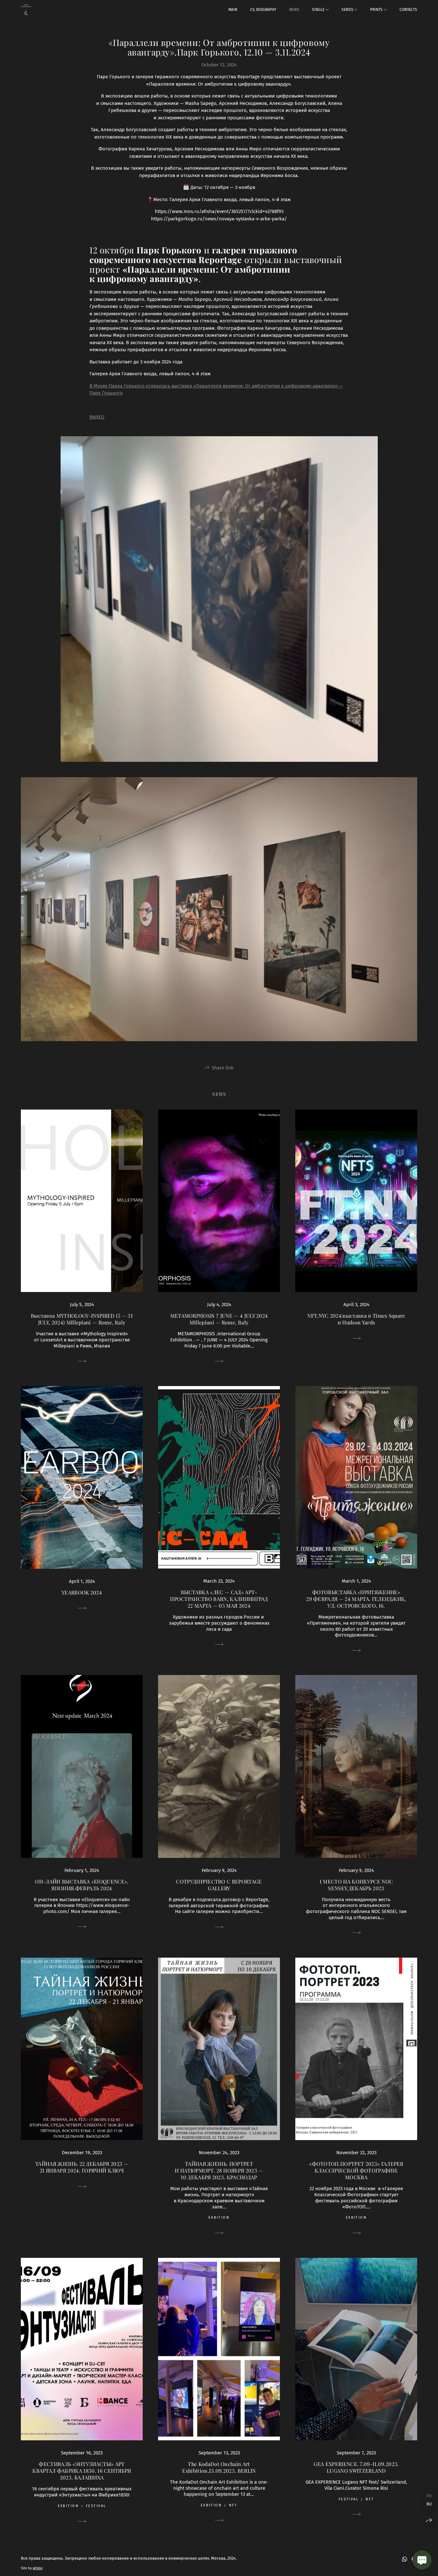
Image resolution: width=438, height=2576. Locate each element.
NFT (233, 2505)
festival (96, 2506)
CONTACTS (408, 10)
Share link (223, 1068)
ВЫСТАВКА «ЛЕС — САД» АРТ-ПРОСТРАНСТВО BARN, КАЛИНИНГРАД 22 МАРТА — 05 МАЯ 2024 (219, 1599)
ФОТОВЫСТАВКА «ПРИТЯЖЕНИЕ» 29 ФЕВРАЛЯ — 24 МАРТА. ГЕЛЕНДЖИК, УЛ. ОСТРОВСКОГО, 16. (356, 1599)
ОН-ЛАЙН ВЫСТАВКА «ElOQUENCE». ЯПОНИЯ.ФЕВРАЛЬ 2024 (82, 1885)
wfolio (38, 2568)
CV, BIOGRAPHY (263, 10)
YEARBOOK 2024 (82, 1592)
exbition (219, 2218)
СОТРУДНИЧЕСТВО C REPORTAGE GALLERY (219, 1885)
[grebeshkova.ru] (26, 10)
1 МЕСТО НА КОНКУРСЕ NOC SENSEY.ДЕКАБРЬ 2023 (356, 1885)
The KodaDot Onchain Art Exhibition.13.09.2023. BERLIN (219, 2467)
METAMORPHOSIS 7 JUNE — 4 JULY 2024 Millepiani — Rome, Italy (219, 1319)
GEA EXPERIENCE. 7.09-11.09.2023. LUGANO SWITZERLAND (356, 2467)
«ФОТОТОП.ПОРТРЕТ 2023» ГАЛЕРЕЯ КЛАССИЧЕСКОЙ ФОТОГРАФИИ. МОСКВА (356, 2170)
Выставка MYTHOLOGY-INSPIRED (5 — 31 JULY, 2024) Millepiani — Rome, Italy (82, 1319)
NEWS (294, 10)
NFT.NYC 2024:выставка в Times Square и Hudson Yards (356, 1319)
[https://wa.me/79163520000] (405, 2559)
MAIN (233, 10)
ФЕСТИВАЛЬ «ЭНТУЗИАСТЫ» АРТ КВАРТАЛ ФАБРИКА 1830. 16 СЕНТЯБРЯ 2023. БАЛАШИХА (82, 2471)
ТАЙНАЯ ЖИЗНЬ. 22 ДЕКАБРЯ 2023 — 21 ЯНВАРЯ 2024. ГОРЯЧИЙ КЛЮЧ (82, 2167)
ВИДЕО (97, 417)
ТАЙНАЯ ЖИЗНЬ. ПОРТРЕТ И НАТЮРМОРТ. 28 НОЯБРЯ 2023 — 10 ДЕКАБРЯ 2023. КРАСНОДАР (219, 2170)
